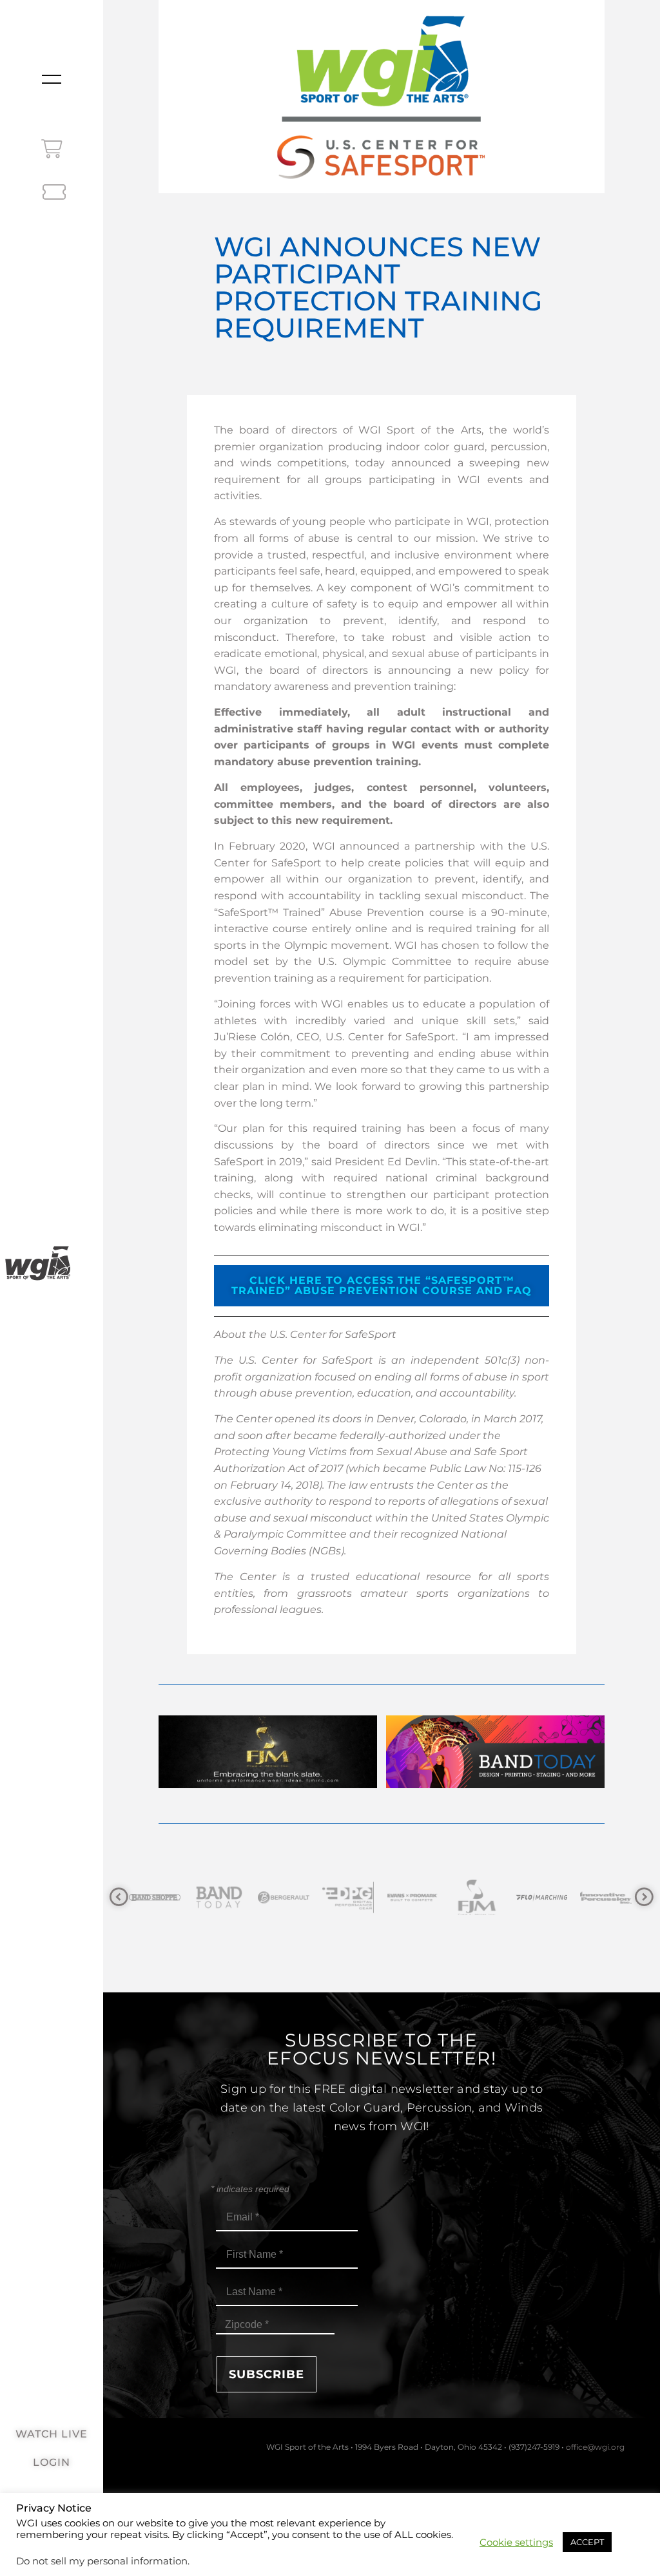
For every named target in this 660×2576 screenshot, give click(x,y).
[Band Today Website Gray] (155, 1897)
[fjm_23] (268, 1785)
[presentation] (119, 1897)
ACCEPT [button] (587, 2542)
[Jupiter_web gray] (607, 1897)
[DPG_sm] (284, 1897)
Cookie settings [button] (516, 2543)
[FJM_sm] (413, 1897)
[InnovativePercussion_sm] (542, 1897)
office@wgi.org (595, 2447)
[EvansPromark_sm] (349, 1897)
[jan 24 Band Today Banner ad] (495, 1785)
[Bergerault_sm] (220, 1897)
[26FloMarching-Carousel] (478, 1897)
